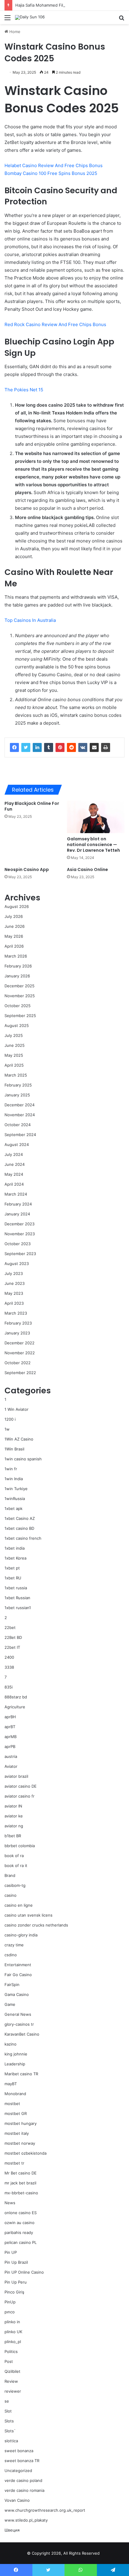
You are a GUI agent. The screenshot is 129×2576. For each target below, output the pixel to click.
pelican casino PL (21, 2242)
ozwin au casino (19, 2223)
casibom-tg (15, 1885)
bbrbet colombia (20, 1846)
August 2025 (17, 1025)
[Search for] (121, 20)
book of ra (14, 1856)
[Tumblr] (49, 747)
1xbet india (15, 1548)
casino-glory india (21, 1935)
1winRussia (15, 1499)
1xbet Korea (15, 1558)
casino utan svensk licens (28, 1915)
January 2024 (17, 1214)
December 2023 (19, 1224)
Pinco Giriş (14, 2292)
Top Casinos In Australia (30, 620)
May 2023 (14, 1293)
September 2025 (20, 1016)
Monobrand (15, 2094)
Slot (8, 2411)
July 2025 (14, 1035)
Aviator (11, 1766)
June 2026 (15, 926)
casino (10, 1895)
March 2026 (16, 956)
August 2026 (17, 906)
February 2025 (18, 1085)
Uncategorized (18, 2471)
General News (18, 2014)
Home (14, 32)
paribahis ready (19, 2232)
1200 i (10, 1419)
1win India (14, 1479)
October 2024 (18, 1125)
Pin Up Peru (16, 2282)
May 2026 (14, 936)
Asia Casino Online (87, 869)
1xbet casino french (23, 1538)
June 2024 (15, 1164)
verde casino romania (24, 2490)
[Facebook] (14, 747)
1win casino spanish (23, 1459)
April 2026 (14, 946)
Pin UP (11, 2252)
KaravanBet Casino (22, 2034)
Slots (9, 2421)
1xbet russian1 (18, 1608)
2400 (9, 1657)
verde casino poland (23, 2480)
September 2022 (20, 1373)
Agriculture (15, 1707)
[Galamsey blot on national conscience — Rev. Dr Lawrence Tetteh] (96, 817)
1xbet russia (16, 1588)
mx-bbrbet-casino (21, 2193)
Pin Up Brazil (16, 2262)
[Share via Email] (94, 747)
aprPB (10, 1746)
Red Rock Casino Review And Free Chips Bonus (55, 324)
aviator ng (14, 1826)
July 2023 (14, 1273)
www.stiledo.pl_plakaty (26, 2520)
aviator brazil (16, 1776)
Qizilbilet (12, 2371)
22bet (10, 1627)
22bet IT (12, 1647)
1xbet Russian (17, 1598)
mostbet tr (14, 2163)
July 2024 (14, 1154)
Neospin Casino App (27, 869)
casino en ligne (19, 1905)
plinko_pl (13, 2342)
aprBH (10, 1717)
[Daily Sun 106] (30, 17)
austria (11, 1756)
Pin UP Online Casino (24, 2272)
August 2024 (17, 1144)
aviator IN (13, 1806)
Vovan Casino (17, 2500)
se (7, 2401)
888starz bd (16, 1697)
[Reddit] (71, 747)
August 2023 (17, 1264)
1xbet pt (12, 1568)
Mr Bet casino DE (21, 2173)
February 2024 (18, 1204)
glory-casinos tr (19, 2024)
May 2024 (14, 1174)
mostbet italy (17, 2133)
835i (9, 1687)
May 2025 (14, 1055)
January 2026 (17, 976)
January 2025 (17, 1095)
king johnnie (16, 2054)
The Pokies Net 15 (24, 390)
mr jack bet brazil (20, 2183)
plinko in (12, 2322)
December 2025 (19, 986)
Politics (11, 2351)
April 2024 (14, 1184)
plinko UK (13, 2332)
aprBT (10, 1727)
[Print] (106, 747)
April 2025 (14, 1065)
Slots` (10, 2431)
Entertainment (18, 1965)
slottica (11, 2441)
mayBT (11, 2084)
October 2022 (18, 1363)
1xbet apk (13, 1508)
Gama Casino (17, 1994)
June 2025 (15, 1045)
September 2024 (20, 1135)
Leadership (15, 2064)
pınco (10, 2312)
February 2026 (18, 966)
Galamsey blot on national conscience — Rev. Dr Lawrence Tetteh (93, 845)
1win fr (11, 1469)
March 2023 (16, 1313)
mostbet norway (20, 2143)
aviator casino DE (21, 1786)
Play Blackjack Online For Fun (32, 806)
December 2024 (19, 1105)
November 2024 (20, 1115)
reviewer (13, 2391)
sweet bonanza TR (22, 2461)
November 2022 (20, 1353)
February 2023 (18, 1323)
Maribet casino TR (21, 2074)
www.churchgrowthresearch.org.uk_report (45, 2510)
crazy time (14, 1945)
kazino (10, 2044)
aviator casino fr (19, 1796)
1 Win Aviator (16, 1409)
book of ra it (16, 1866)
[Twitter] (26, 747)
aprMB (10, 1737)
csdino (11, 1955)
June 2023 (15, 1283)
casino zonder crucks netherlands (36, 1925)
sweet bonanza (19, 2451)
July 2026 (14, 916)
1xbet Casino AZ (20, 1518)
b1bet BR (13, 1836)
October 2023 (18, 1244)
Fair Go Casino (18, 1975)
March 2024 (16, 1194)
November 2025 (20, 996)
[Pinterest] (60, 747)
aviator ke (14, 1816)
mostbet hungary (21, 2123)
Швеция (12, 2530)
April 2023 (14, 1303)
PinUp (10, 2302)
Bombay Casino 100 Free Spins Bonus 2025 (51, 173)
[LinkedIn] (37, 747)
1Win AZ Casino (19, 1439)
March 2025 (16, 1075)
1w (7, 1429)
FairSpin (12, 1985)
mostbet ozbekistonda (25, 2153)
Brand (10, 1875)
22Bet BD (13, 1637)
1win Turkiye (16, 1489)
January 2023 (17, 1333)
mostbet (12, 2104)
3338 (9, 1667)
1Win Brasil (14, 1449)
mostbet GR (16, 2113)
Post (9, 2361)
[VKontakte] (83, 747)
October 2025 (18, 1006)
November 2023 (20, 1234)
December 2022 (19, 1343)
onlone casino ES (21, 2213)
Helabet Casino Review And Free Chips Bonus (54, 165)
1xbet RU (13, 1578)
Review (11, 2381)
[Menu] (7, 20)
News (10, 2203)
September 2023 (20, 1254)
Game (10, 2004)
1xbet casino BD (19, 1528)
